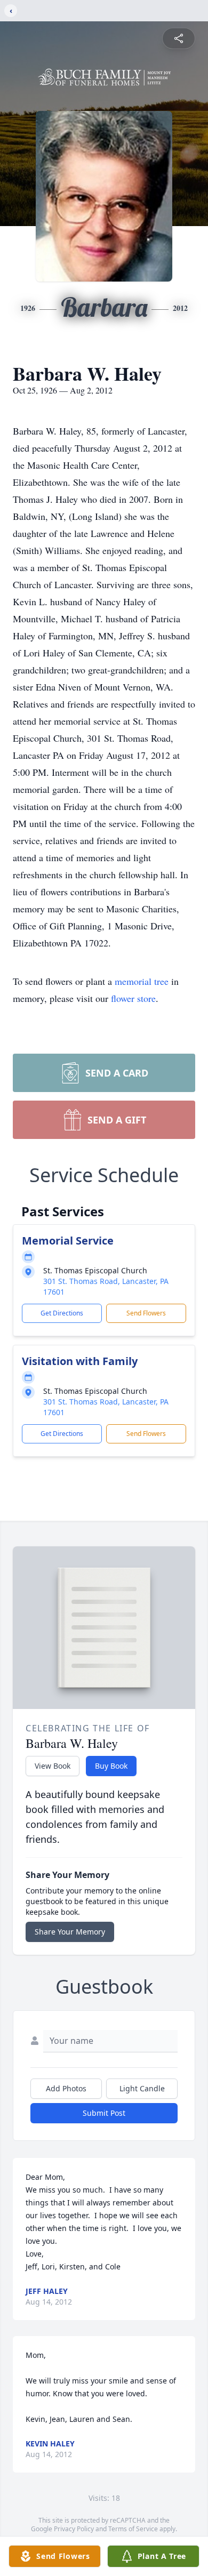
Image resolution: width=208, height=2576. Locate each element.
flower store (133, 998)
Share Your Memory (70, 1932)
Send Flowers (146, 1313)
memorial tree (142, 981)
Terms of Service (133, 2529)
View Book (53, 1766)
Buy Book (111, 1766)
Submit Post (104, 2113)
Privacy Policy (74, 2529)
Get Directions (62, 1313)
